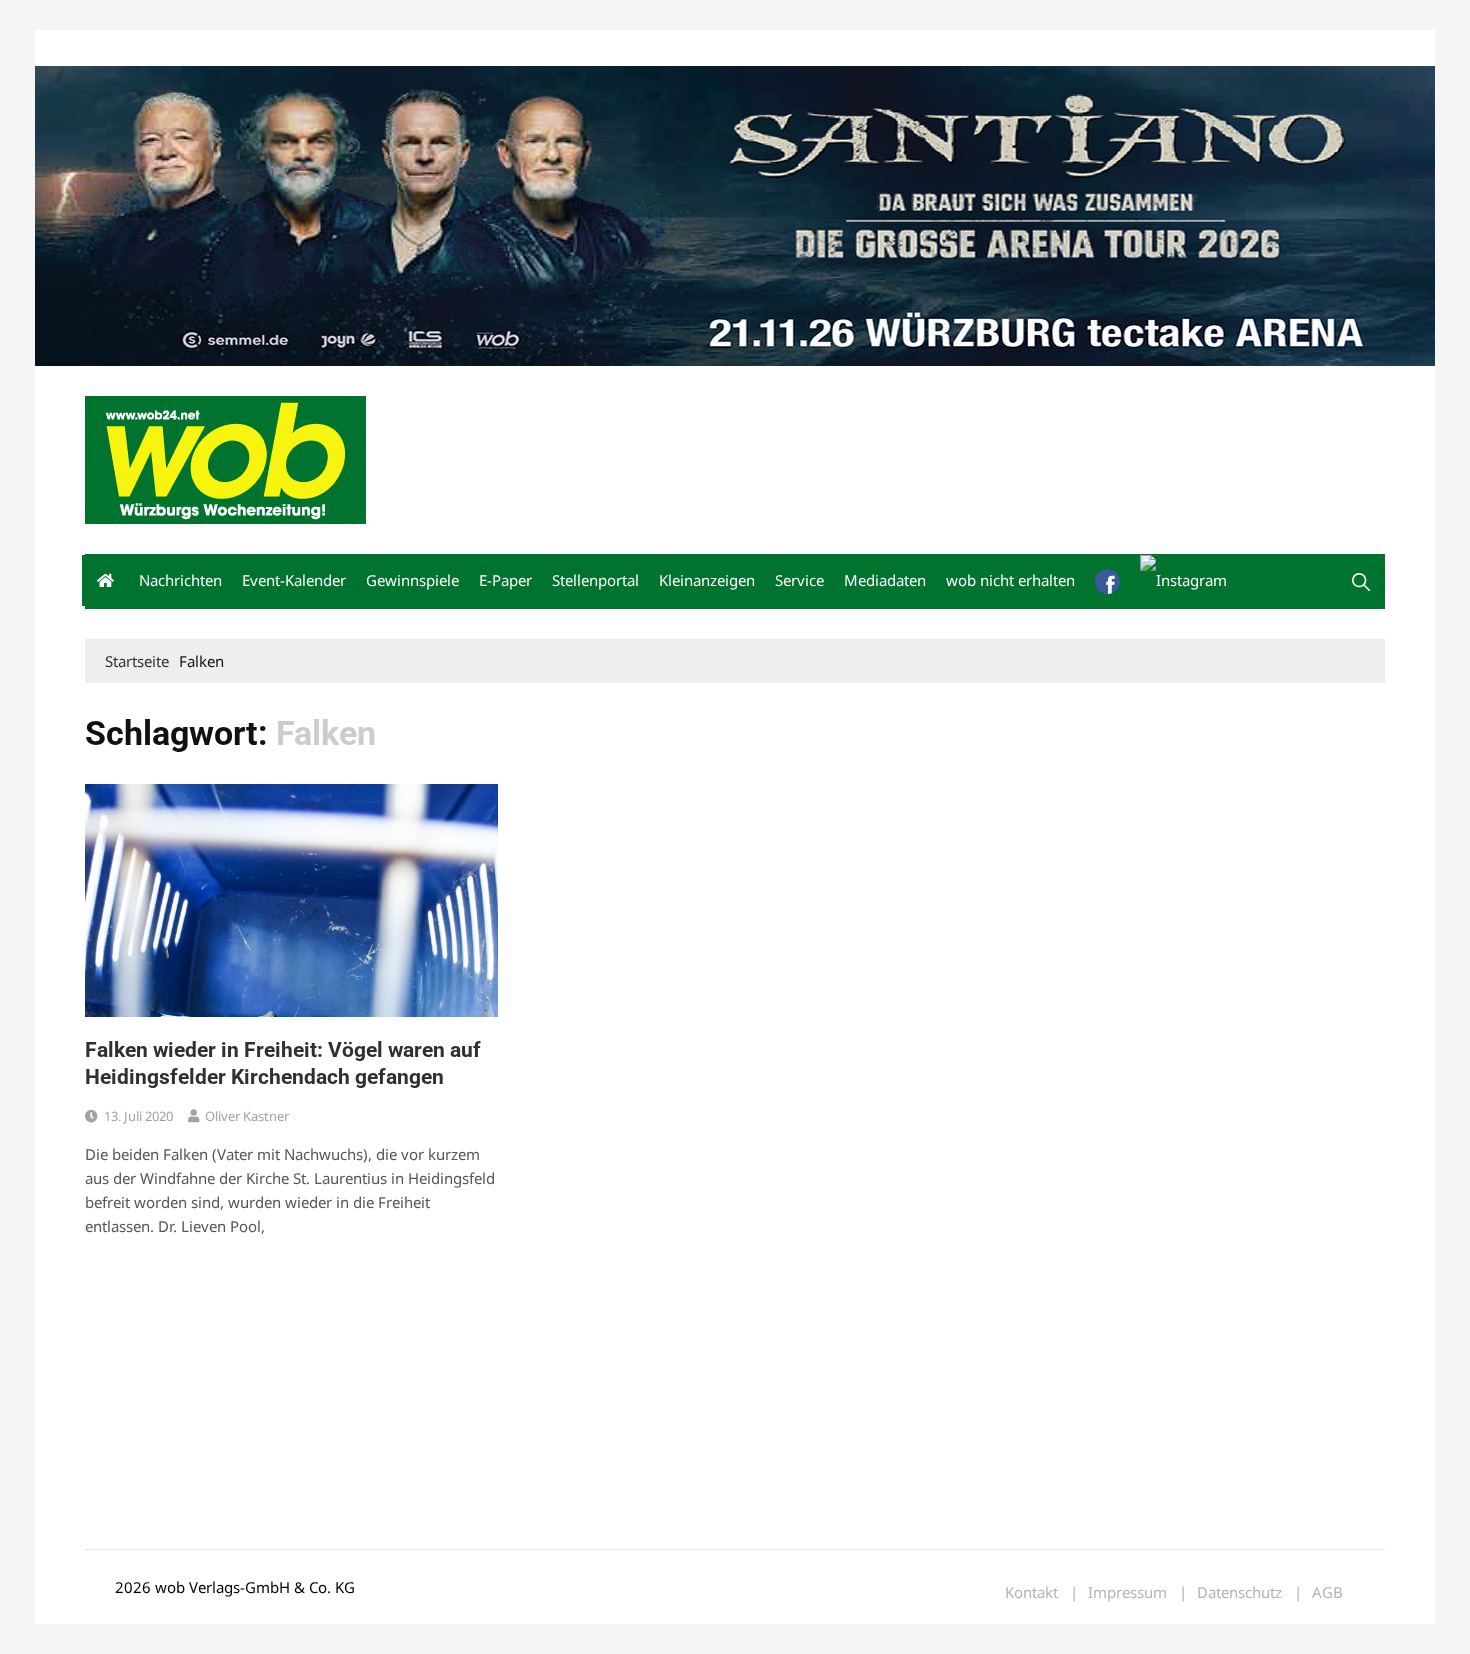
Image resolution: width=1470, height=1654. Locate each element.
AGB (1327, 1592)
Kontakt (313, 48)
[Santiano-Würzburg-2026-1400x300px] (735, 214)
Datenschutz (1239, 1592)
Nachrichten (180, 580)
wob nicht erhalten (223, 48)
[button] (1361, 582)
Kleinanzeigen (707, 580)
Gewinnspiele (412, 580)
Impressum (381, 48)
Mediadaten (121, 48)
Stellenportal (595, 580)
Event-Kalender (294, 580)
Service (799, 580)
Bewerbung (459, 48)
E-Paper (505, 580)
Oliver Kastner (247, 1116)
